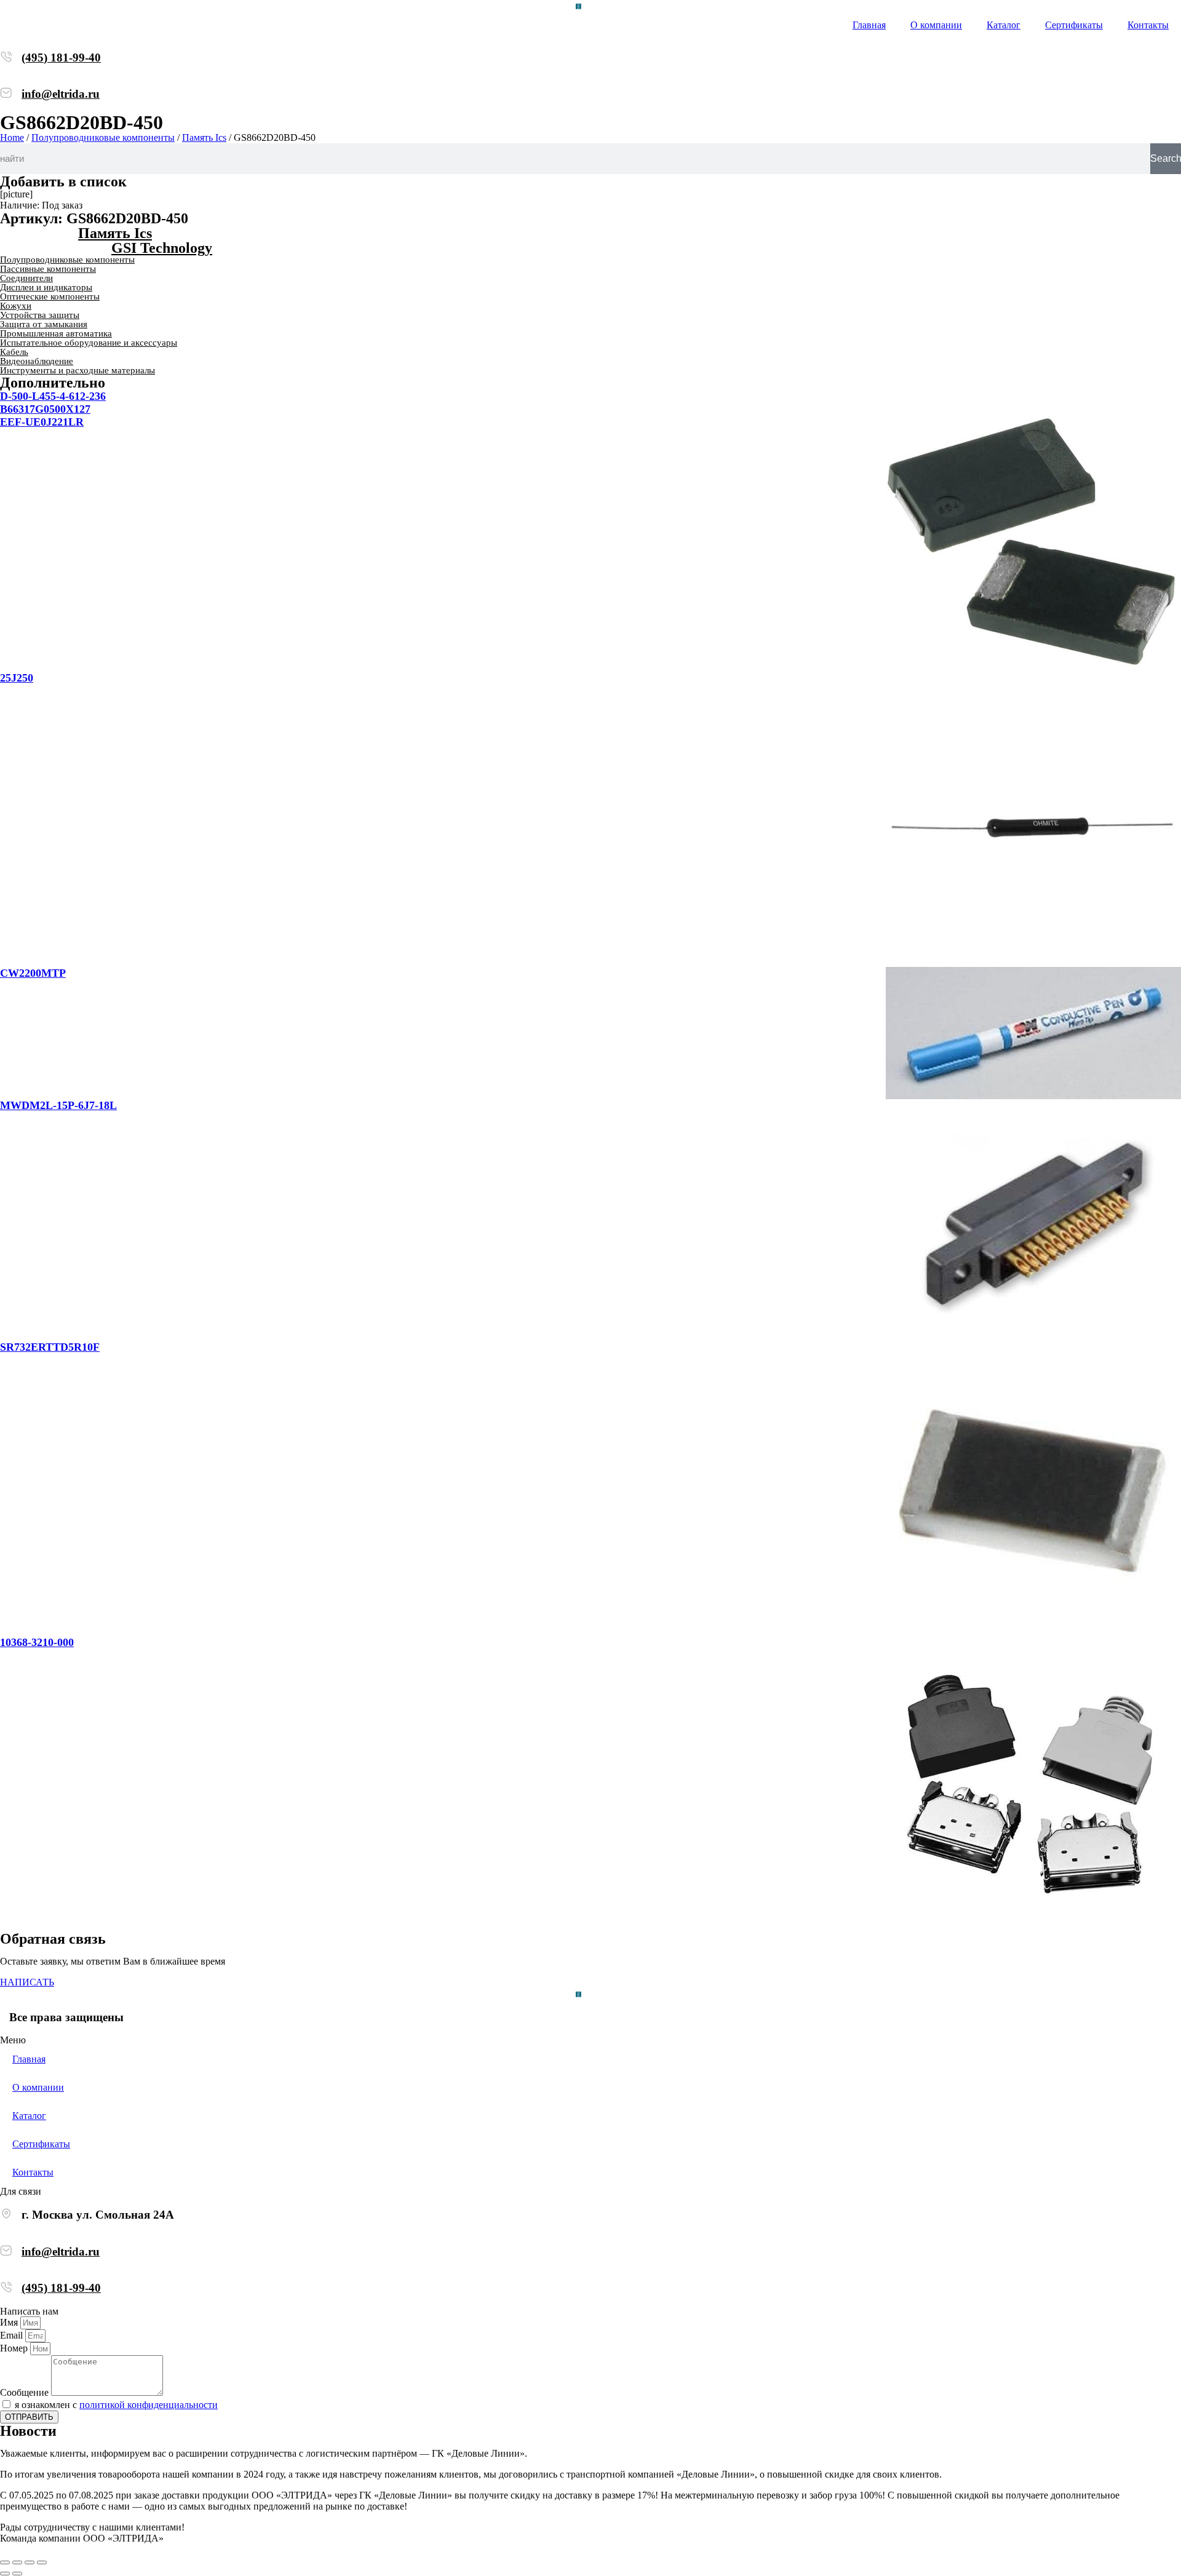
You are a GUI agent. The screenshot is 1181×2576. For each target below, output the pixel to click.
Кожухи (16, 306)
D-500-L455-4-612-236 (53, 396)
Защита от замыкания (44, 324)
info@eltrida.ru (61, 94)
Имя (10, 2322)
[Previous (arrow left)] (5, 2574)
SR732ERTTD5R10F (50, 1347)
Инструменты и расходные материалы (78, 370)
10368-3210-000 (37, 1642)
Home (12, 137)
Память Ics (204, 137)
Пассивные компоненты (48, 269)
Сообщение (26, 2392)
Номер (15, 2348)
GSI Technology (162, 248)
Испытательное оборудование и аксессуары (89, 343)
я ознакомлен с (116, 2405)
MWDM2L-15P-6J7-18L (58, 1105)
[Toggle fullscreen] (30, 2562)
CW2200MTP (33, 973)
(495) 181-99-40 (61, 58)
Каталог (1004, 25)
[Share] (17, 2562)
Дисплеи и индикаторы (46, 287)
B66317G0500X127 (45, 409)
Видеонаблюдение (37, 361)
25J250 (17, 678)
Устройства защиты (40, 315)
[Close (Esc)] (5, 2562)
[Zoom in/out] (42, 2562)
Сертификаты (1074, 25)
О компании (936, 25)
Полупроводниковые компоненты (103, 137)
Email (13, 2335)
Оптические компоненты (50, 296)
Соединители (26, 278)
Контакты (1148, 25)
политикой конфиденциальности (149, 2405)
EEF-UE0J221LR (42, 422)
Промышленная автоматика (56, 333)
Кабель (14, 352)
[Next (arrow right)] (17, 2574)
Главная (869, 25)
